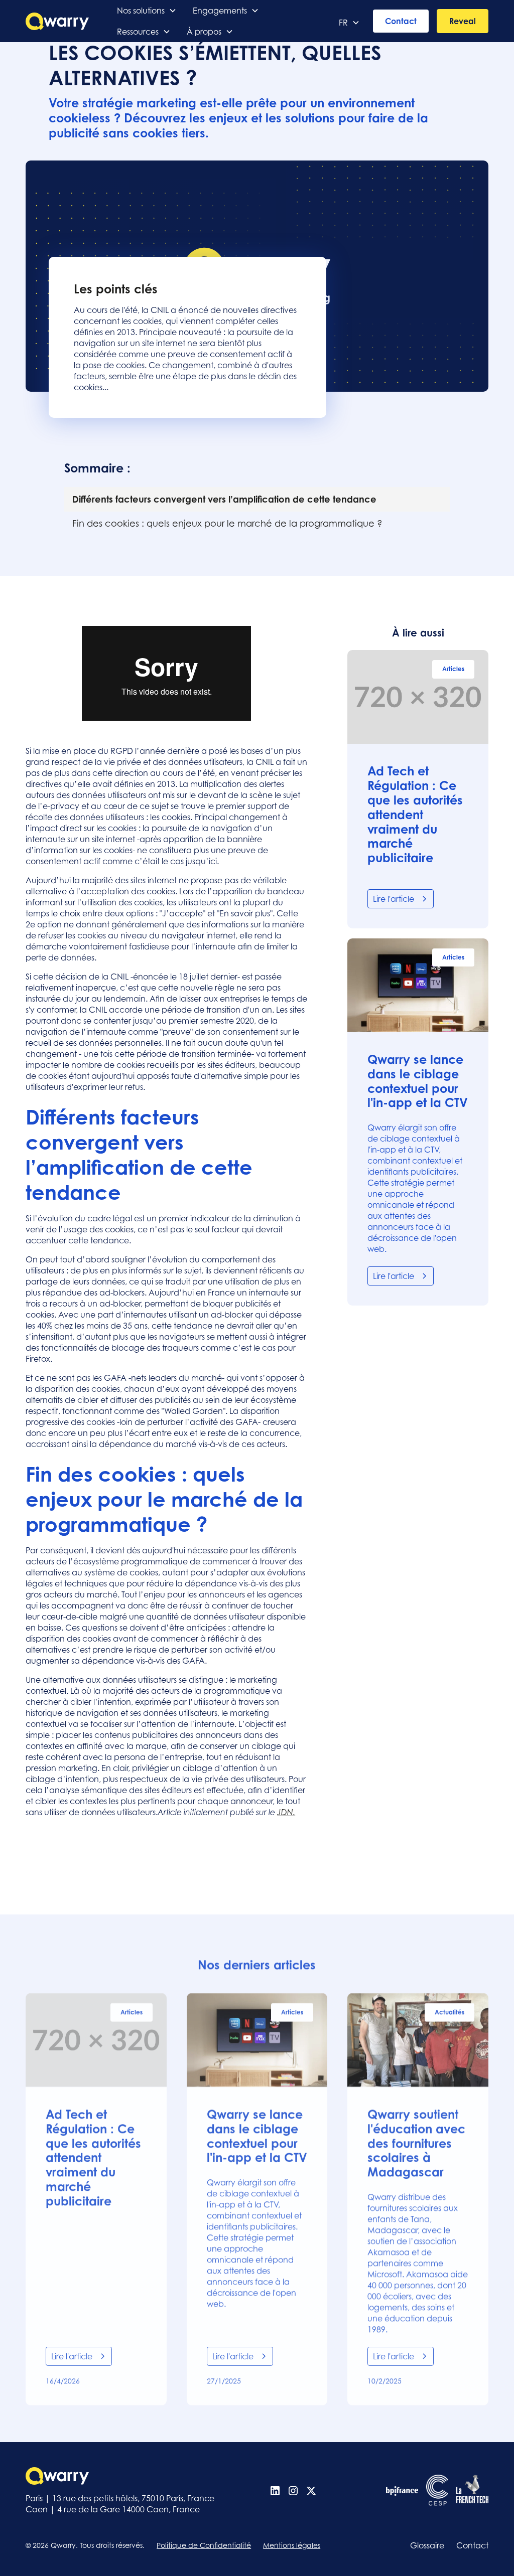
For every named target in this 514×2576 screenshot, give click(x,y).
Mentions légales (292, 2545)
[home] (57, 21)
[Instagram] (293, 2491)
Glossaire (427, 2545)
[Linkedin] (275, 2491)
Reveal (463, 21)
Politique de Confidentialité (204, 2545)
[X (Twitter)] (311, 2491)
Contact (401, 21)
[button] (147, 11)
